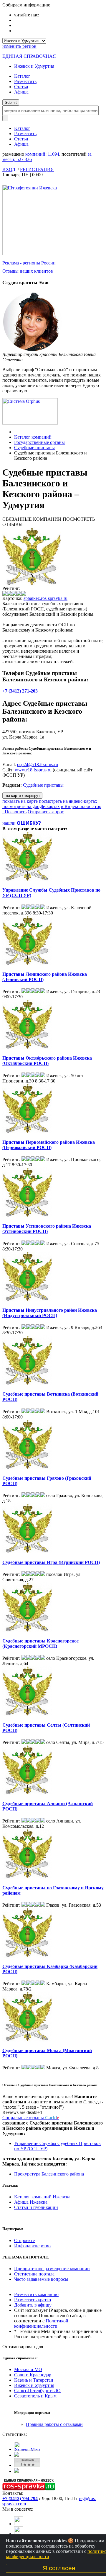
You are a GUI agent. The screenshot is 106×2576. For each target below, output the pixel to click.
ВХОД (9, 169)
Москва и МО (28, 2369)
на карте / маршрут (22, 796)
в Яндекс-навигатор (81, 806)
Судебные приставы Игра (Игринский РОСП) (51, 1562)
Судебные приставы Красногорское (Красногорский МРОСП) (40, 1643)
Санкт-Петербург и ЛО (37, 2391)
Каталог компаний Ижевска (42, 2197)
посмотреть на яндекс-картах (68, 801)
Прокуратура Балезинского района (49, 2174)
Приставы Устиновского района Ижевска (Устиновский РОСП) (47, 1229)
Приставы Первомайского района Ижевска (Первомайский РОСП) (49, 1145)
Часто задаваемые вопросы (41, 2279)
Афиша (21, 92)
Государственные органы (39, 442)
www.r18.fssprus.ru (33, 770)
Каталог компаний (33, 437)
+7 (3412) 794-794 (20, 2498)
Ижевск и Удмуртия (34, 66)
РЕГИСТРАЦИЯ (37, 169)
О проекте (24, 2240)
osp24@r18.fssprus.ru (38, 765)
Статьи (21, 87)
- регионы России (29, 263)
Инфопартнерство (32, 2246)
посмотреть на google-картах (31, 806)
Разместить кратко (33, 2300)
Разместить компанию (36, 2294)
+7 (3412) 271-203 (20, 691)
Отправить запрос (46, 812)
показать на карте (20, 801)
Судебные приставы (34, 448)
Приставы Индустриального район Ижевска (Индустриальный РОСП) (50, 1313)
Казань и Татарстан (34, 2380)
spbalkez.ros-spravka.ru (45, 598)
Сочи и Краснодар (33, 2375)
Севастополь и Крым (35, 2396)
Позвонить (14, 812)
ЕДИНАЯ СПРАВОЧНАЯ (29, 56)
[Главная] (16, 432)
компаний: (42, 154)
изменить (19, 46)
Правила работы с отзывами (54, 2424)
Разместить (25, 81)
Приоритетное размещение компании (52, 2269)
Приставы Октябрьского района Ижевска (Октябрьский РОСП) (47, 1061)
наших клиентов (28, 271)
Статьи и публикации (36, 2207)
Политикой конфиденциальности (41, 2323)
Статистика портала (34, 2274)
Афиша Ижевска (31, 2202)
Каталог (22, 76)
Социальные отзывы (31, 2118)
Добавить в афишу (33, 2305)
